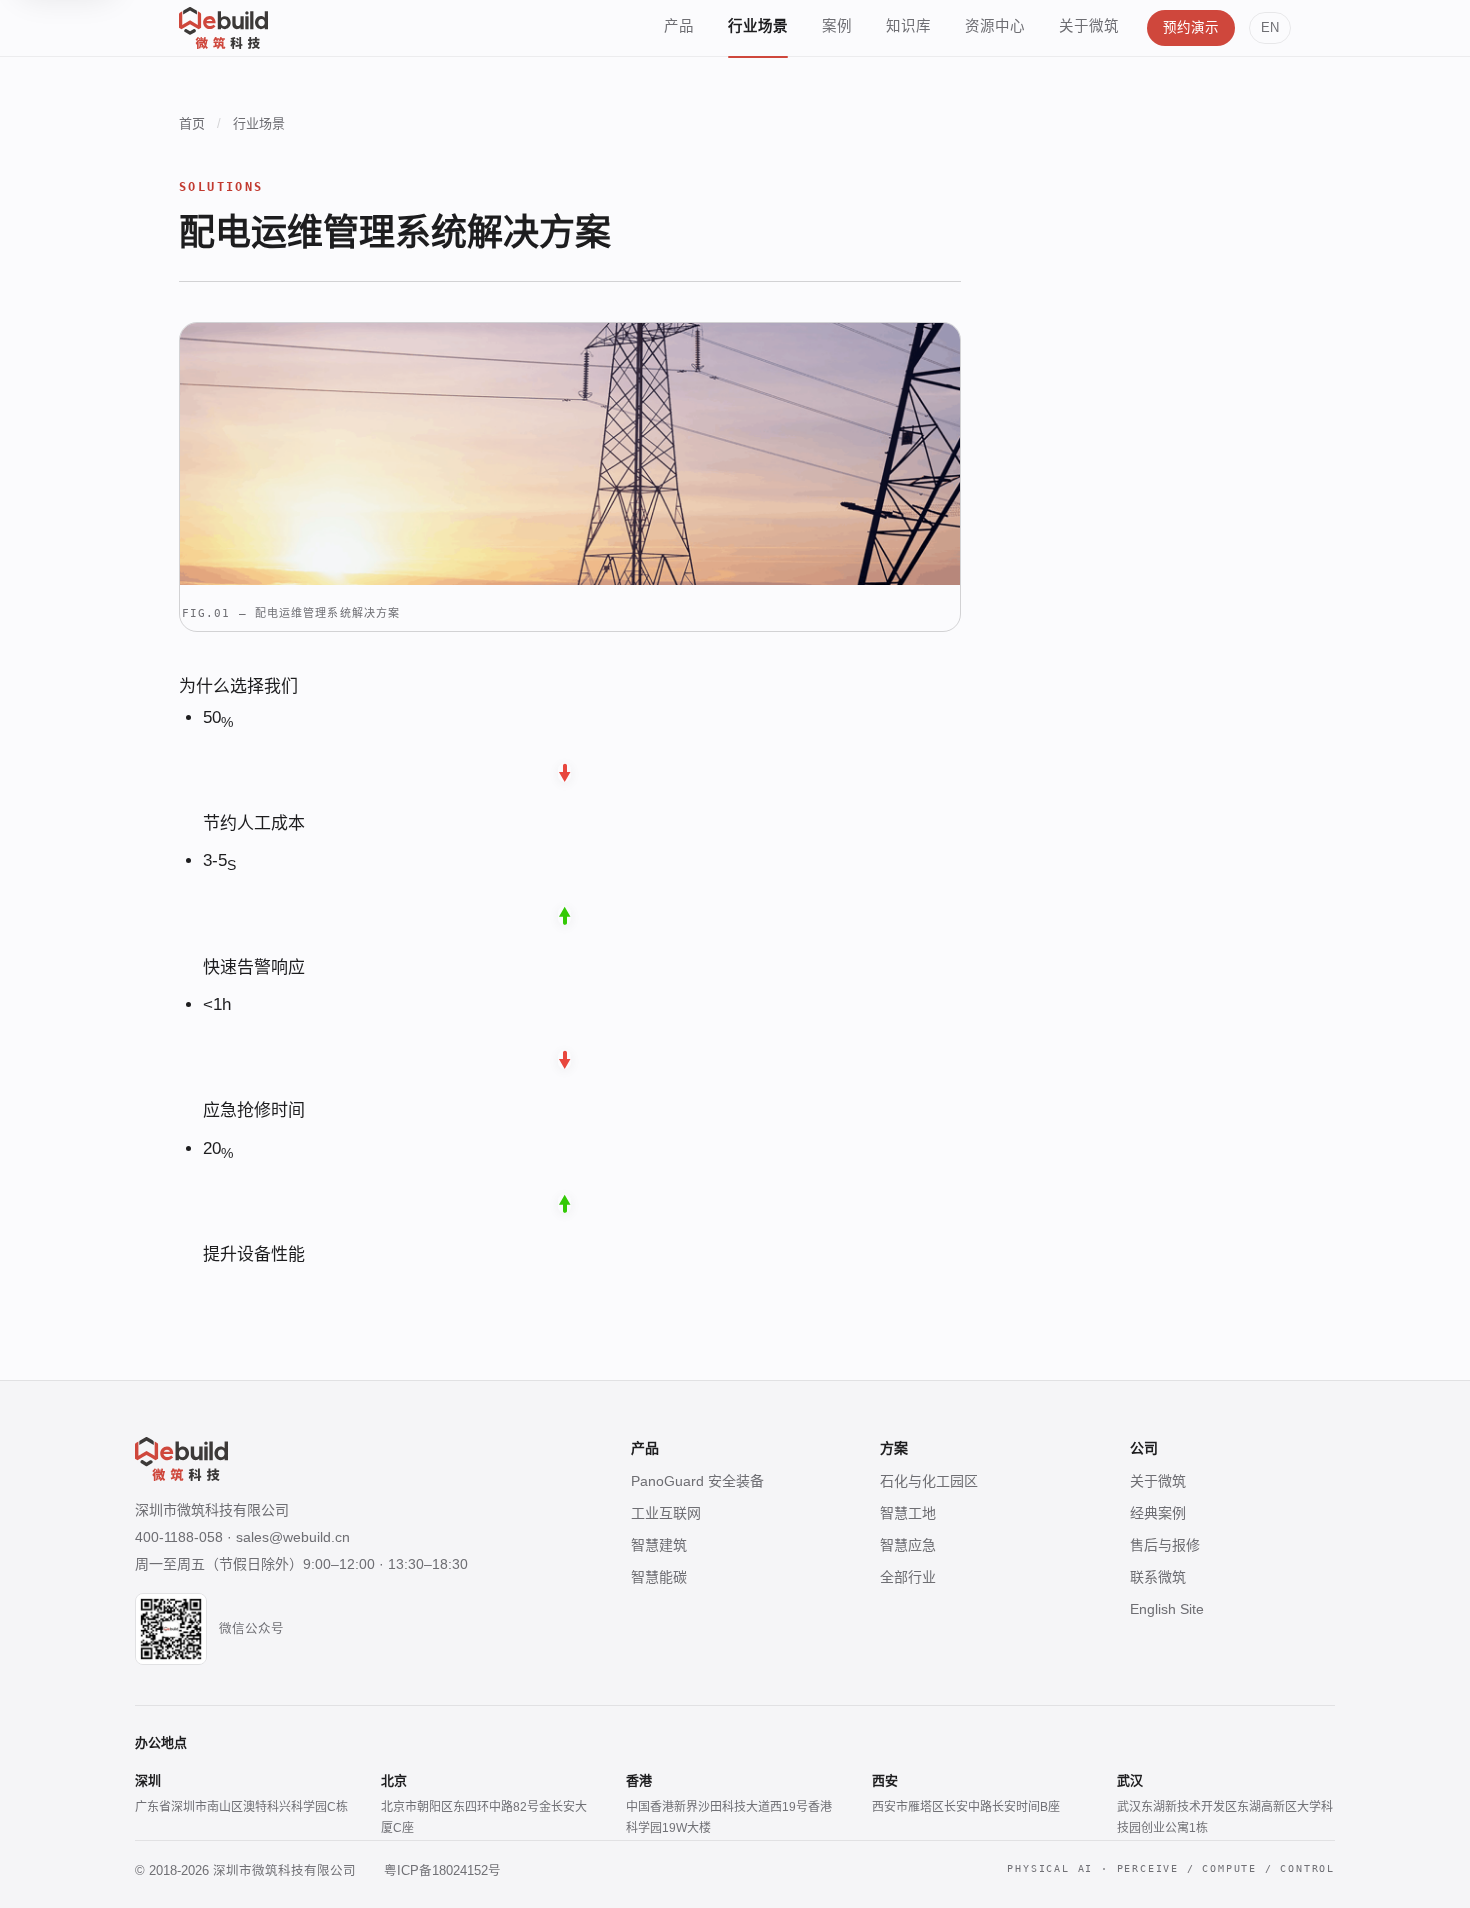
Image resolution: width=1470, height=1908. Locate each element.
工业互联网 (666, 1513)
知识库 (908, 26)
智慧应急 (908, 1545)
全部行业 (908, 1577)
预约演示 (1191, 27)
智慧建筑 (659, 1545)
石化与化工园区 (929, 1481)
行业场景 (758, 26)
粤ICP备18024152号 (442, 1871)
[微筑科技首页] (223, 28)
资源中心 (995, 26)
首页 (192, 123)
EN (1270, 28)
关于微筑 (1089, 26)
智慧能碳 (659, 1577)
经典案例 (1158, 1513)
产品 (679, 26)
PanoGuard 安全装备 (697, 1481)
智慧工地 (908, 1513)
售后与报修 (1165, 1545)
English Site (1167, 1609)
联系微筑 (1158, 1577)
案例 (837, 26)
